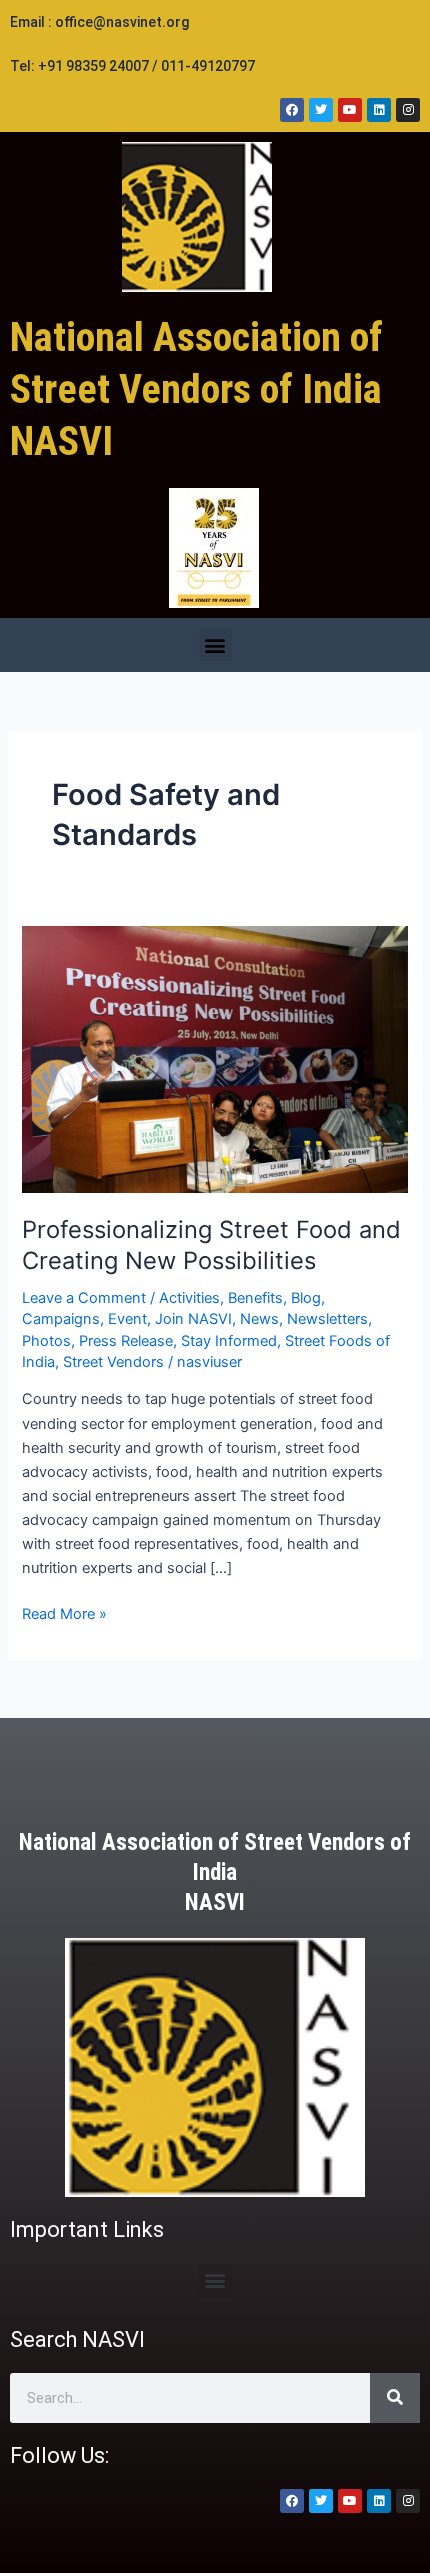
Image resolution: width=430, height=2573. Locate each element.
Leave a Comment (84, 1298)
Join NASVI (193, 1319)
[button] (215, 644)
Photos (46, 1341)
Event (127, 1319)
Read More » (64, 1612)
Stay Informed (229, 1341)
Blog (306, 1298)
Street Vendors (113, 1362)
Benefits (255, 1298)
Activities (189, 1298)
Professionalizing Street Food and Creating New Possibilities (211, 1245)
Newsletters (327, 1319)
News (259, 1319)
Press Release (126, 1341)
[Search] (395, 2398)
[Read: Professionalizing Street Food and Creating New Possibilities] (214, 1058)
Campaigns (61, 1319)
